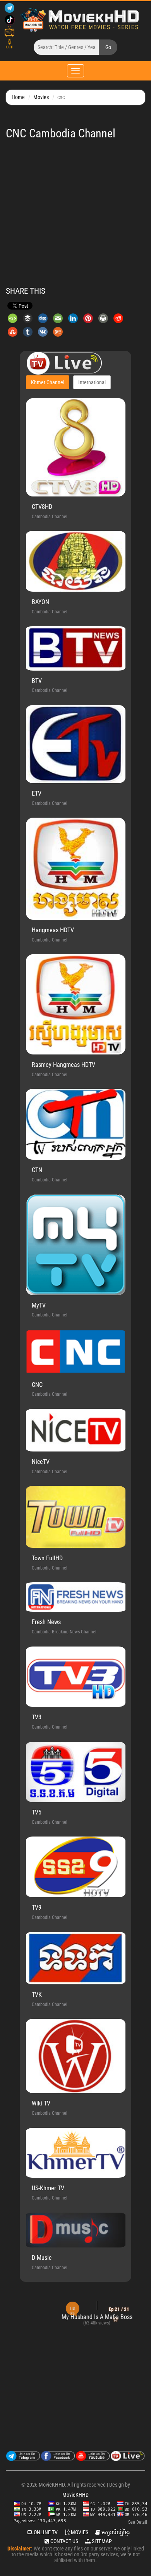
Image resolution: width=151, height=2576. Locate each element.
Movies (41, 97)
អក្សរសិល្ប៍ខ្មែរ (115, 2532)
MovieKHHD (75, 2495)
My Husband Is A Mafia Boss (72, 2317)
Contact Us (64, 2541)
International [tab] (92, 382)
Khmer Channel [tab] (48, 382)
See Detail (138, 2522)
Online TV (45, 2532)
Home (18, 97)
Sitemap (101, 2541)
